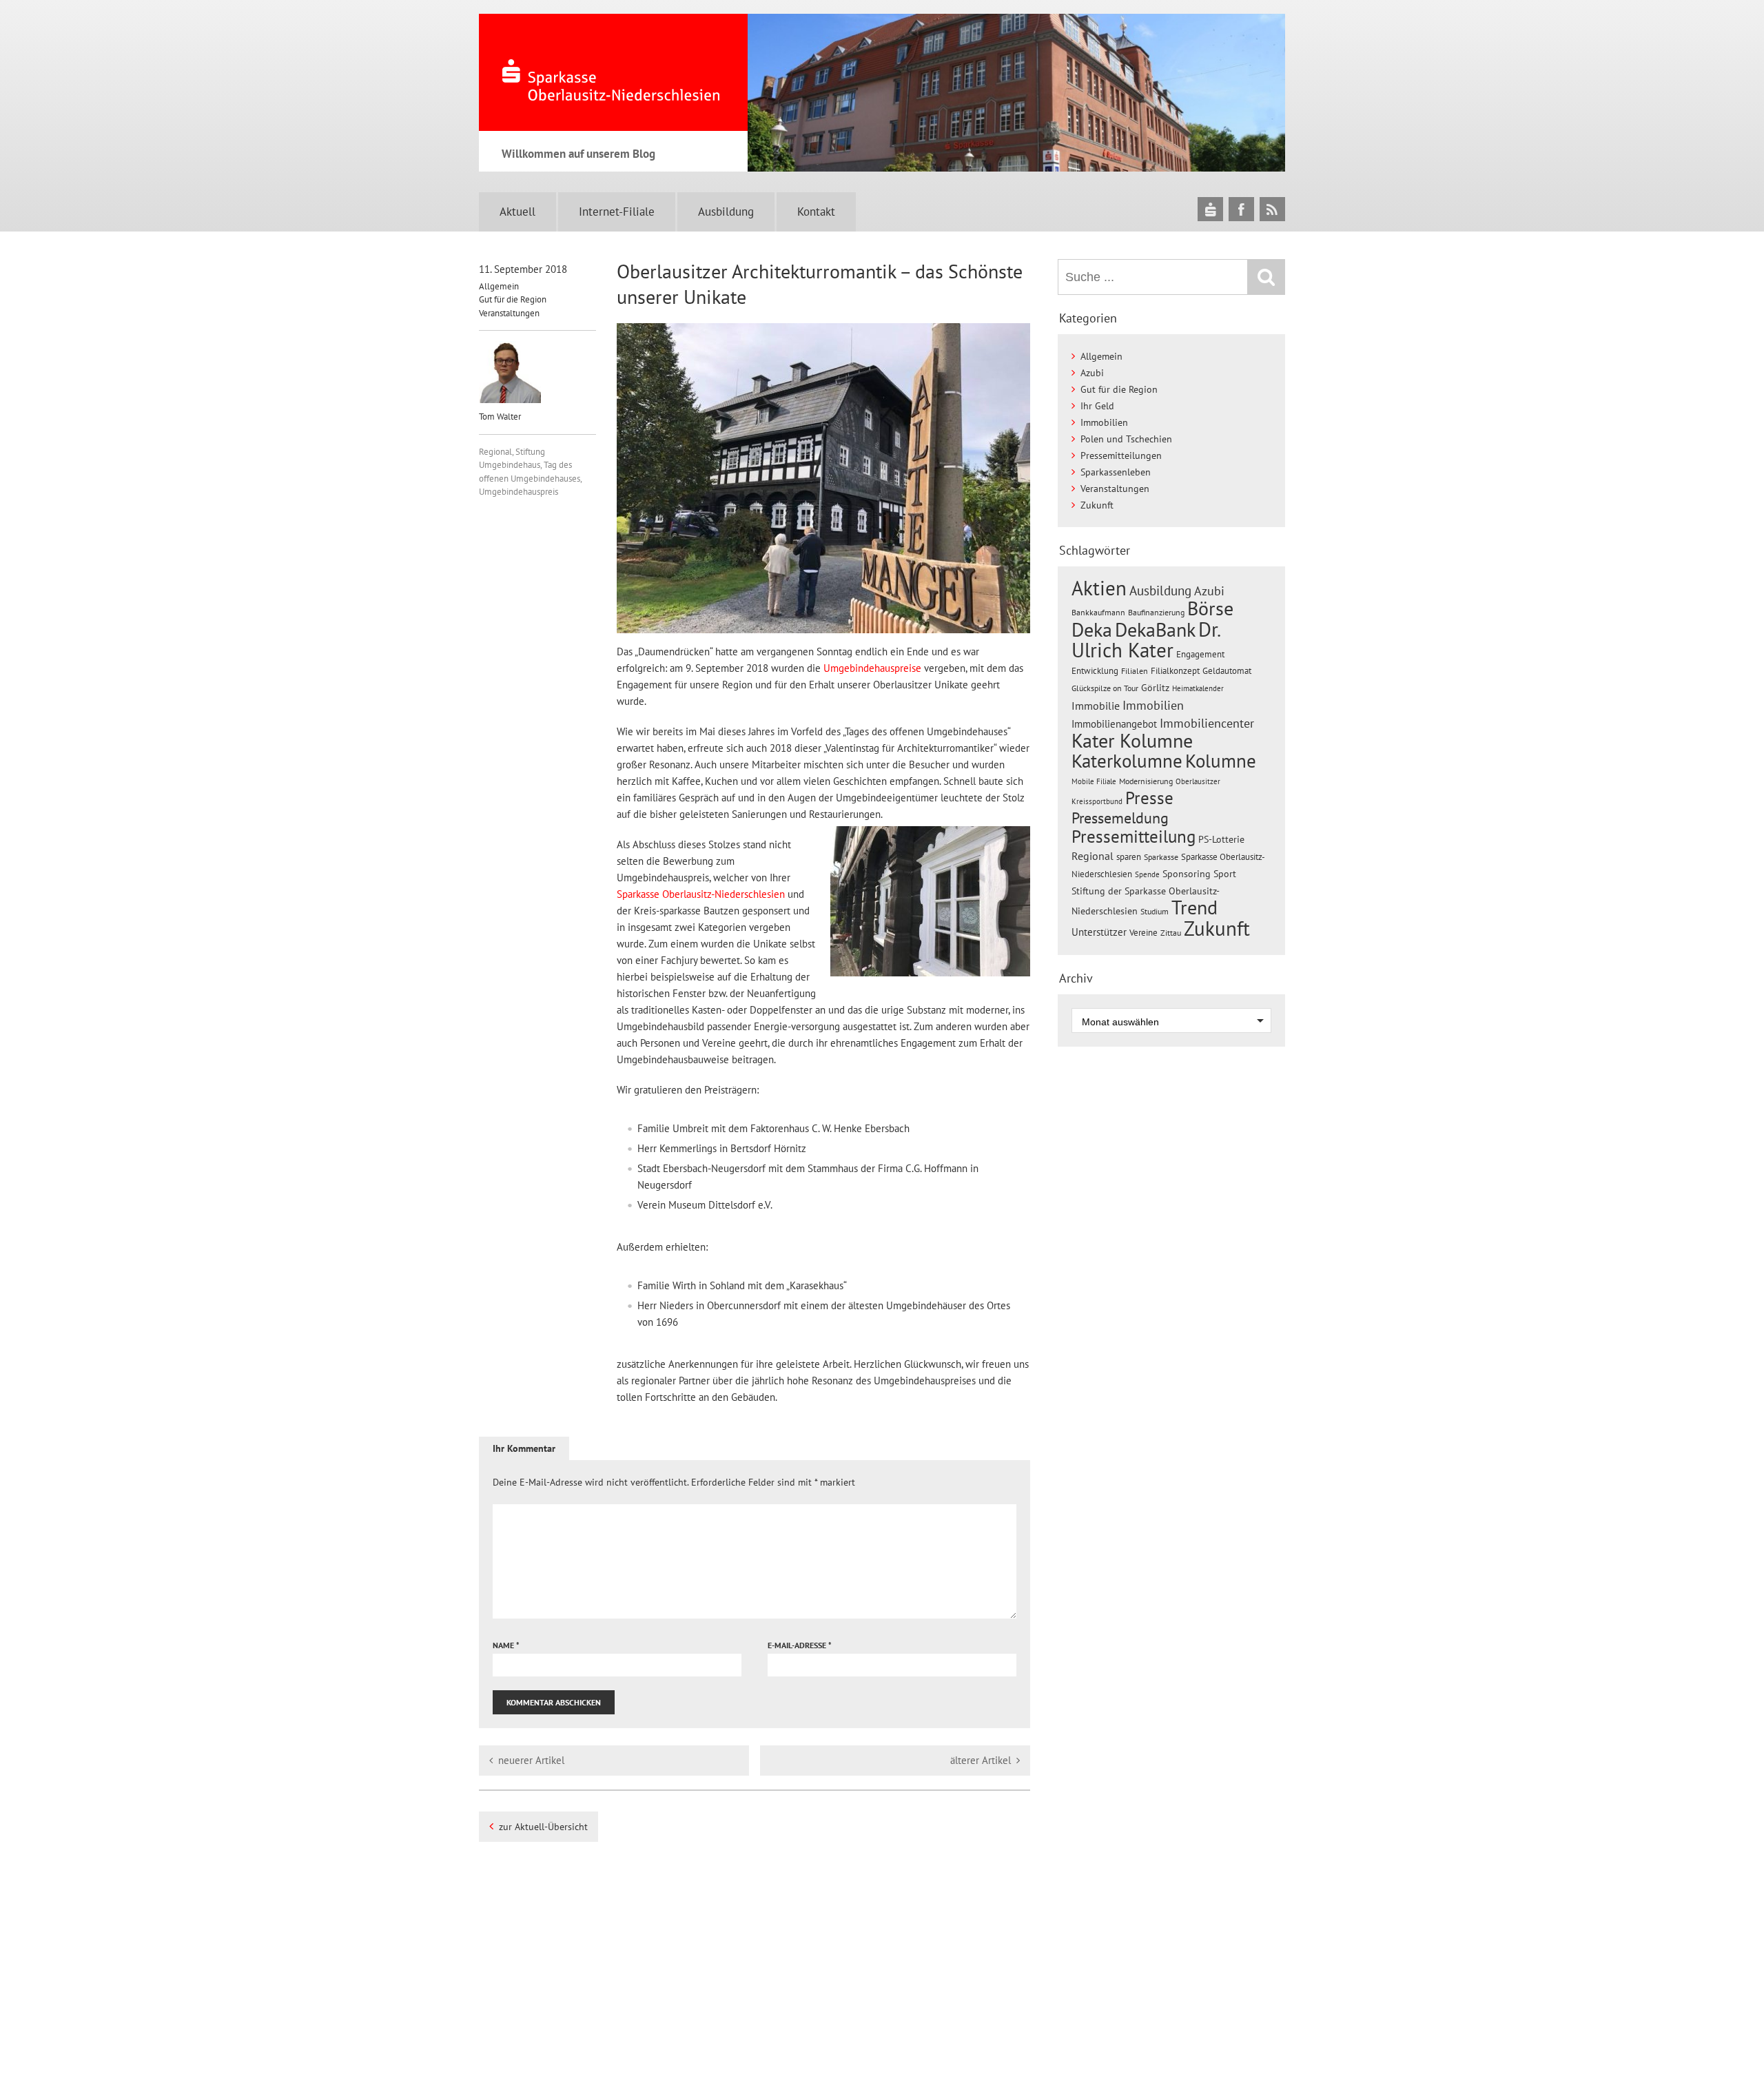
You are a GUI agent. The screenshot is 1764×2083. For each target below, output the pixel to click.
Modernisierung (1146, 781)
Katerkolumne (1127, 761)
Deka (1092, 629)
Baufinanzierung (1156, 612)
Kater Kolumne (1132, 741)
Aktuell (517, 212)
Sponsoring (1187, 874)
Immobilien (1104, 422)
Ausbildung (726, 212)
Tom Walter (500, 417)
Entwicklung (1095, 670)
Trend (1194, 907)
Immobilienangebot (1114, 724)
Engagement (1200, 654)
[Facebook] (1241, 209)
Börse (1210, 608)
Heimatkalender (1198, 688)
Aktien (1099, 588)
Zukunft (1097, 505)
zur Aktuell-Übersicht (543, 1827)
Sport (1225, 874)
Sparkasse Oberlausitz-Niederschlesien (701, 894)
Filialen (1135, 670)
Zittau (1171, 933)
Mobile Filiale (1094, 781)
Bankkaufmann (1098, 612)
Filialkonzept (1175, 671)
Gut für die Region (513, 299)
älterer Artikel (981, 1760)
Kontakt (816, 212)
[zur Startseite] (613, 72)
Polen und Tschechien (1126, 439)
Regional (495, 452)
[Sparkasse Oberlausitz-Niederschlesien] (1210, 209)
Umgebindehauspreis (519, 492)
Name (506, 1645)
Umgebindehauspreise (872, 668)
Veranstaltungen (509, 313)
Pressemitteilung (1134, 836)
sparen (1129, 857)
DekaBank (1155, 629)
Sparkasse (1161, 857)
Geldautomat (1227, 671)
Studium (1155, 911)
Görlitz (1155, 688)
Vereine (1143, 933)
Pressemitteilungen (1121, 455)
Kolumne (1221, 761)
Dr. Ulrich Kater (1146, 639)
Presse (1149, 798)
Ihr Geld (1097, 406)
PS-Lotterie (1221, 839)
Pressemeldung (1120, 818)
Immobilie (1096, 706)
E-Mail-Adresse (800, 1645)
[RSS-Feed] (1272, 209)
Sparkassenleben (1116, 472)
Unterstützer (1099, 932)
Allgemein (499, 286)
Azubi (1092, 373)
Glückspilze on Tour (1105, 688)
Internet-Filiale (617, 212)
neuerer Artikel (531, 1760)
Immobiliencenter (1207, 723)
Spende (1147, 874)
